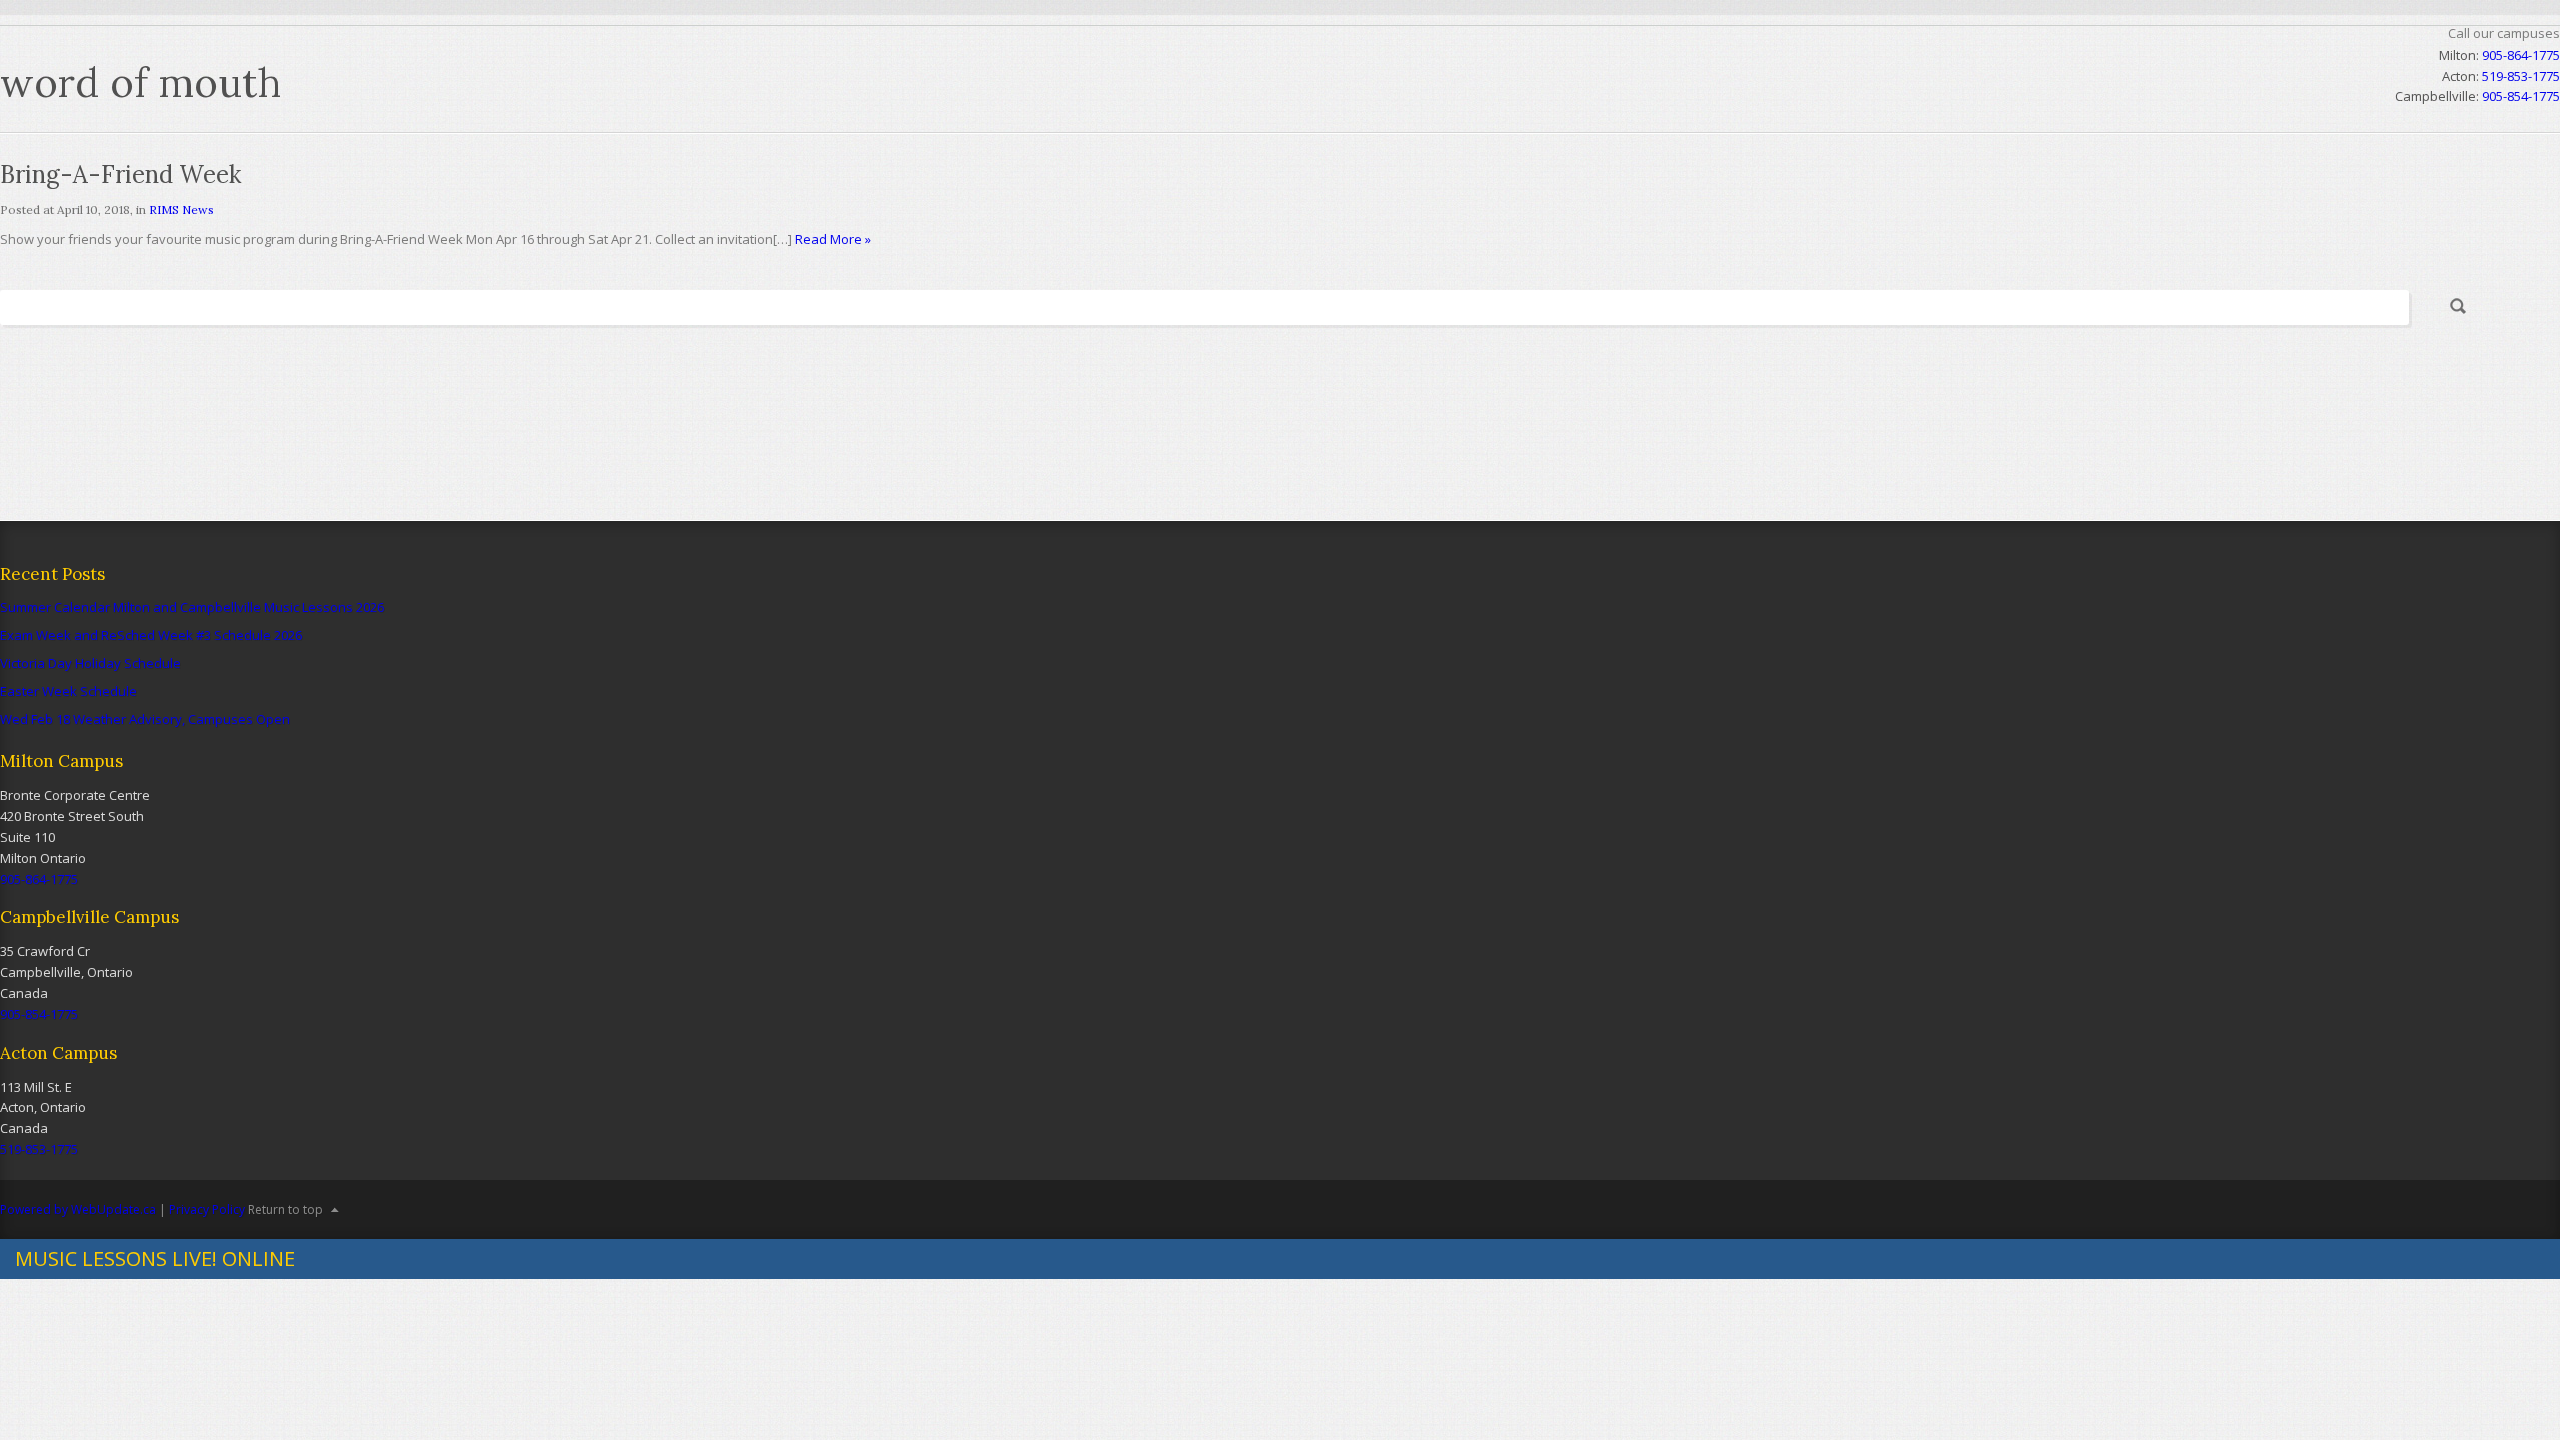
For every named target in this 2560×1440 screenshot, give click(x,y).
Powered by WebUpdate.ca (78, 1209)
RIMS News (181, 209)
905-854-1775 (39, 1014)
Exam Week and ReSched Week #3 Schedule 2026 (151, 635)
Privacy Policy (207, 1209)
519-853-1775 (39, 1149)
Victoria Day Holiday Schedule (90, 663)
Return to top (285, 1209)
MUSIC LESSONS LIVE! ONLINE (155, 1258)
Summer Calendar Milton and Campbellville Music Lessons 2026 (192, 607)
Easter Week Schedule (68, 691)
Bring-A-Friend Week (120, 174)
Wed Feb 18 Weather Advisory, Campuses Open (145, 719)
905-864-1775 (2521, 55)
